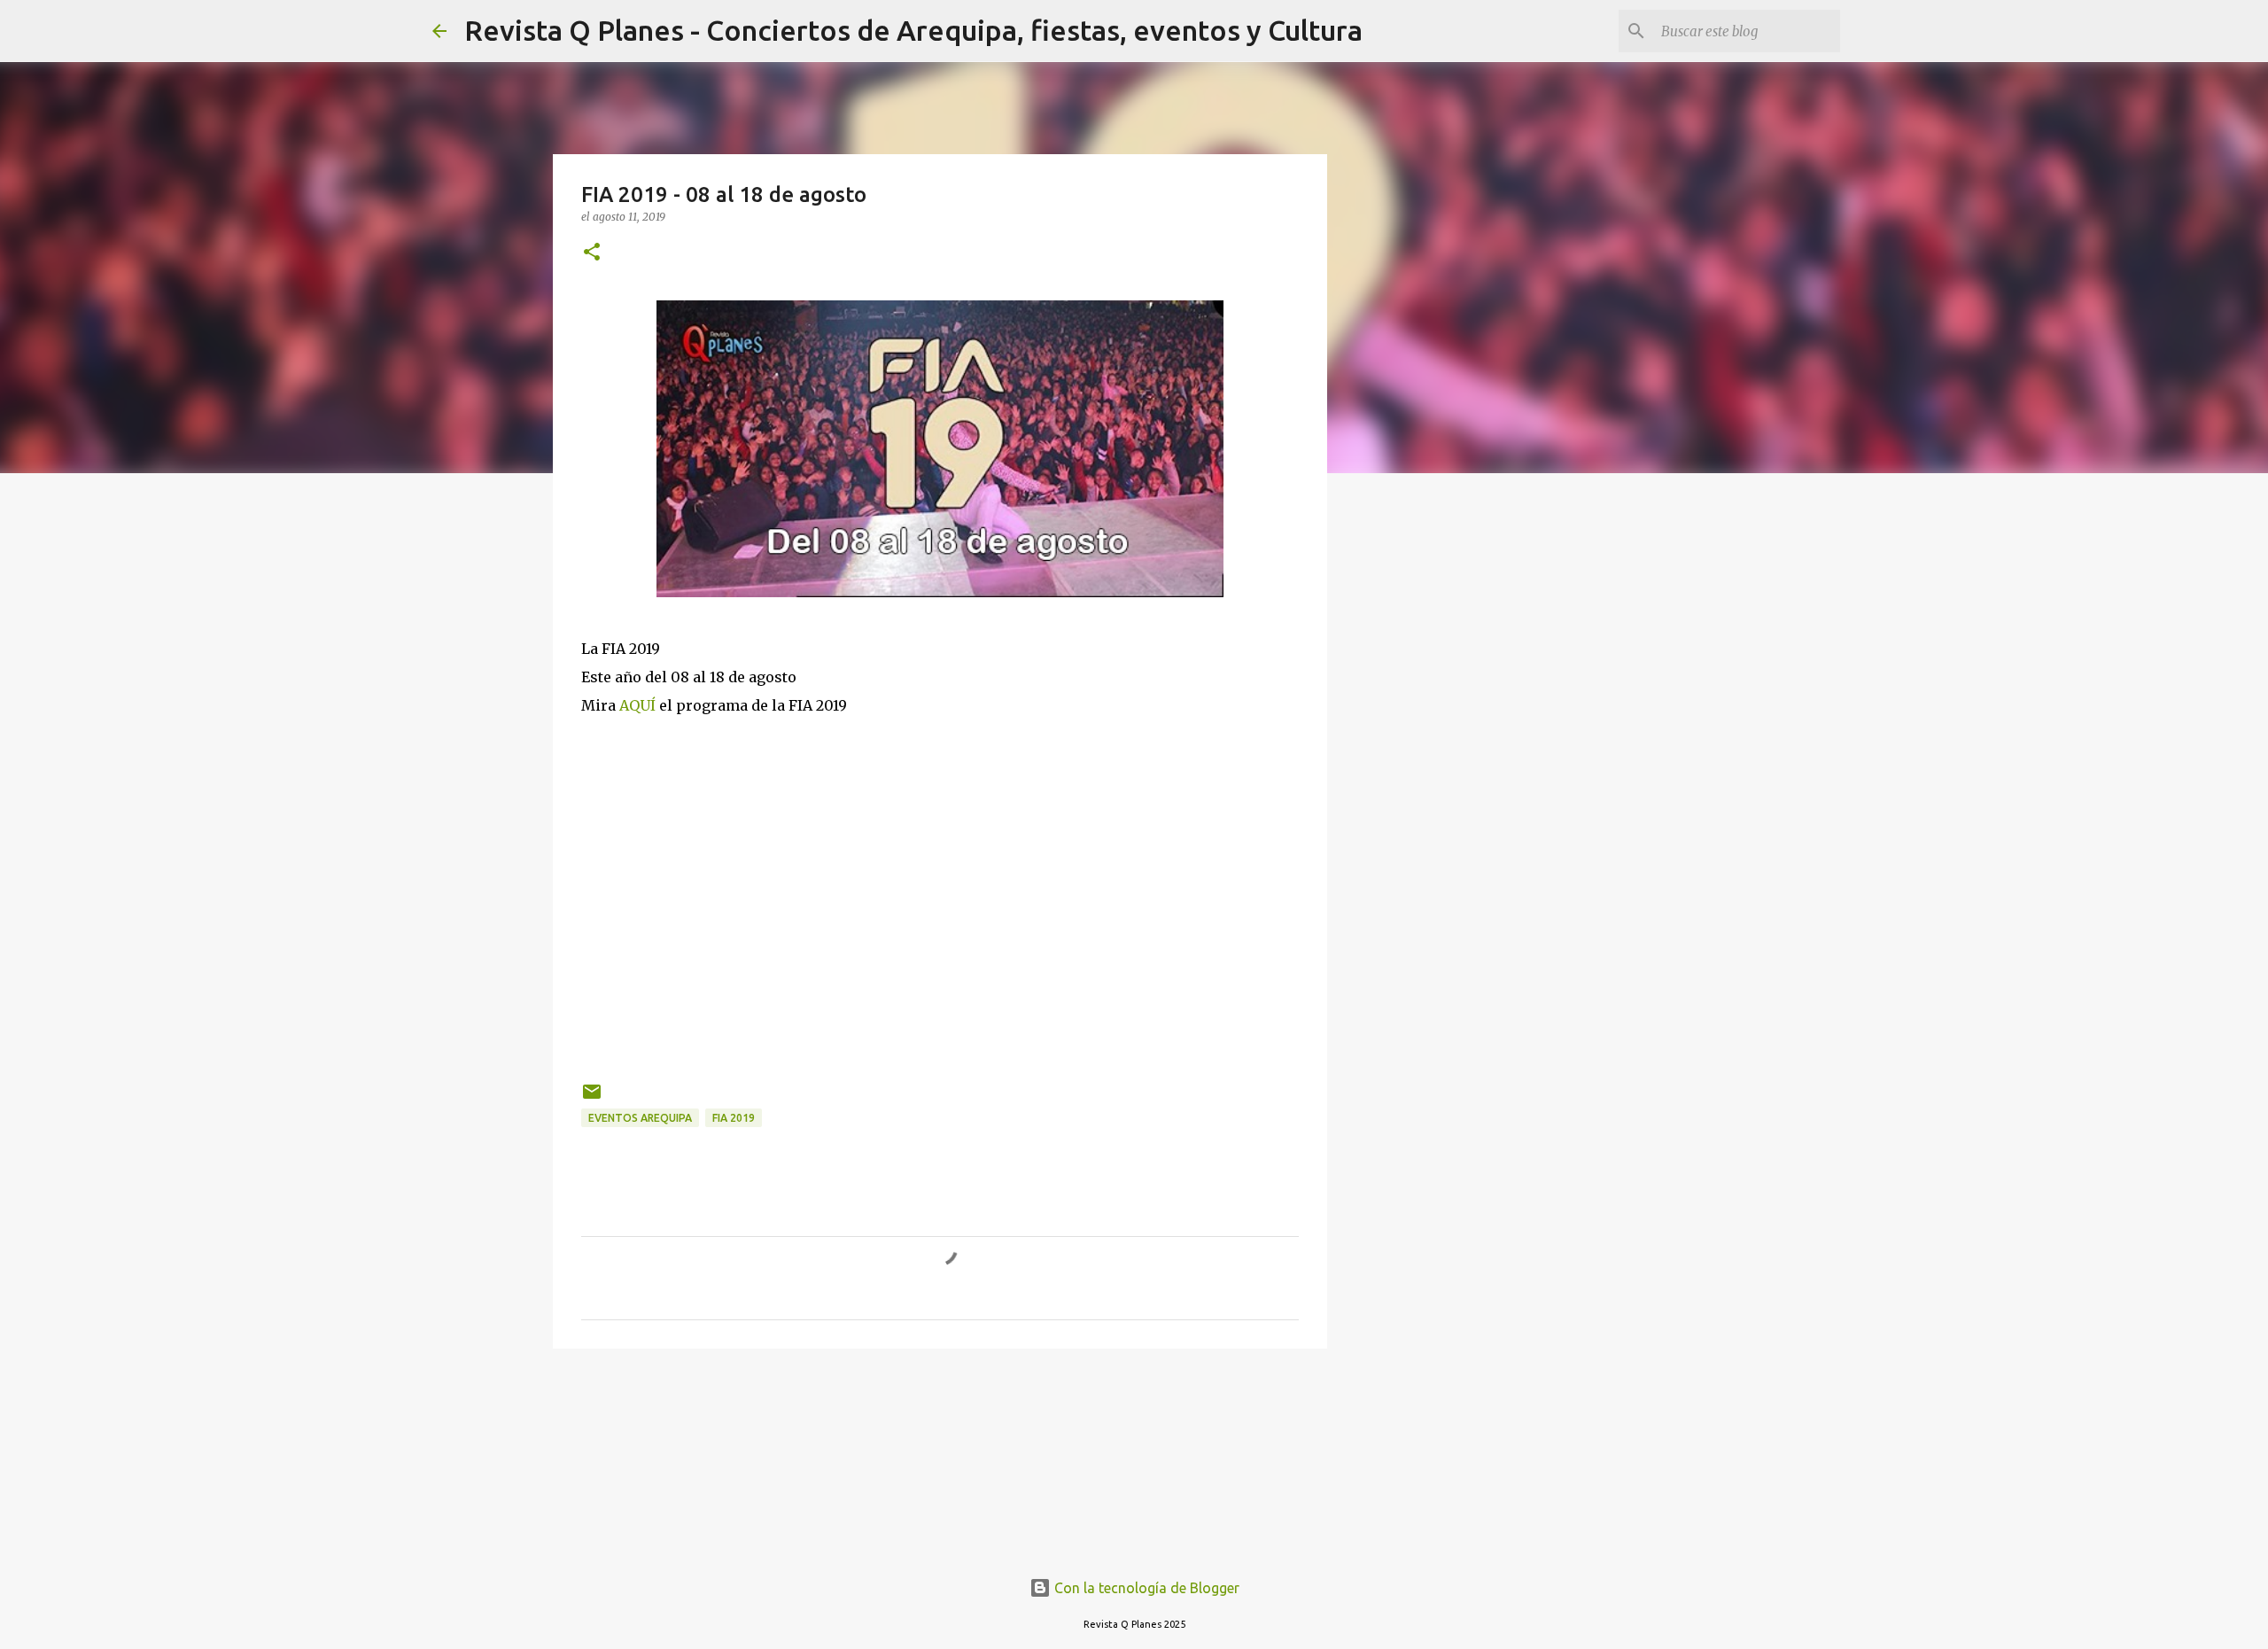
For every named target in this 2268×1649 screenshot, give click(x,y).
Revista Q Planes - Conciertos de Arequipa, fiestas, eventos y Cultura (913, 30)
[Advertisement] (940, 872)
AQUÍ (637, 705)
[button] (592, 253)
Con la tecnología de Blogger (1145, 1588)
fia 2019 (734, 1118)
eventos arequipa (640, 1118)
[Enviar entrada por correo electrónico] (592, 1098)
